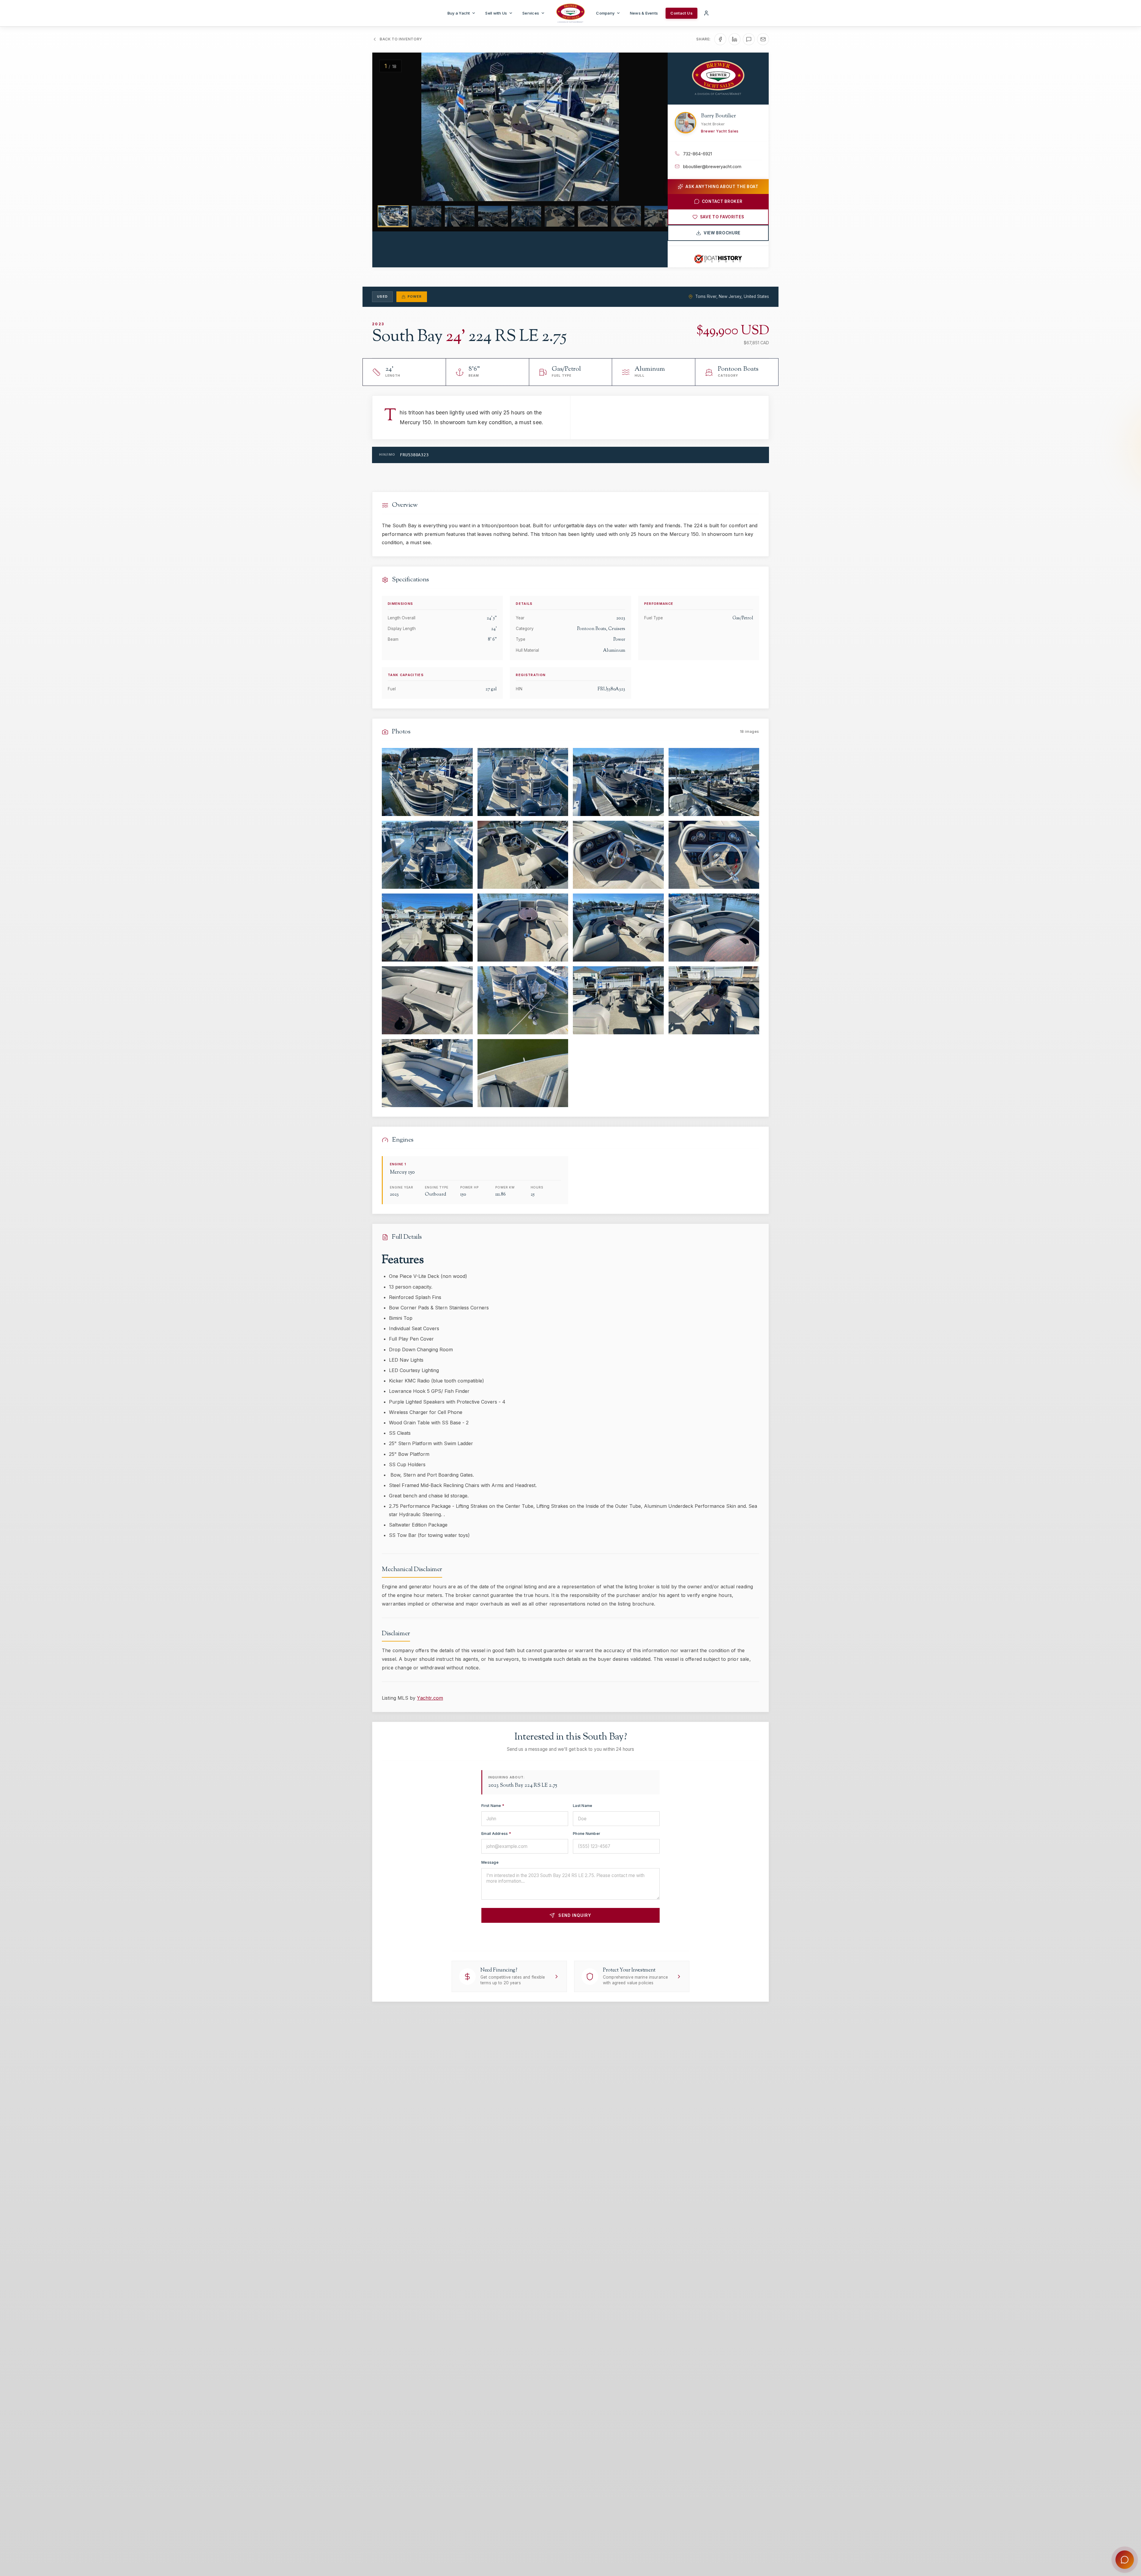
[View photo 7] (618, 855)
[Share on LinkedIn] (735, 39)
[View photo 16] (714, 1000)
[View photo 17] (427, 1073)
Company (605, 13)
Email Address (496, 1834)
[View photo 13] (427, 1000)
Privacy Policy (592, 1936)
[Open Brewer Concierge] (1125, 2560)
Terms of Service (628, 1936)
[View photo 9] (427, 928)
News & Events (644, 13)
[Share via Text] (749, 39)
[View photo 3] (618, 782)
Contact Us (681, 13)
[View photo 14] (523, 1000)
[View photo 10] (523, 928)
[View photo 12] (714, 928)
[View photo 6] (523, 855)
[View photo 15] (618, 1000)
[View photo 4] (714, 782)
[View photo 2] (523, 782)
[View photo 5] (427, 855)
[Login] (706, 13)
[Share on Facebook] (720, 39)
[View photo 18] (523, 1073)
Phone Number (587, 1834)
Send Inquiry (575, 1915)
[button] (388, 127)
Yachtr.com (430, 1698)
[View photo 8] (714, 855)
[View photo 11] (618, 928)
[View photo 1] (427, 782)
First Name (493, 1806)
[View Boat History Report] (718, 259)
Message (490, 1862)
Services (531, 13)
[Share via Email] (763, 39)
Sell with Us (496, 13)
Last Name (583, 1806)
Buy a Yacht (459, 13)
